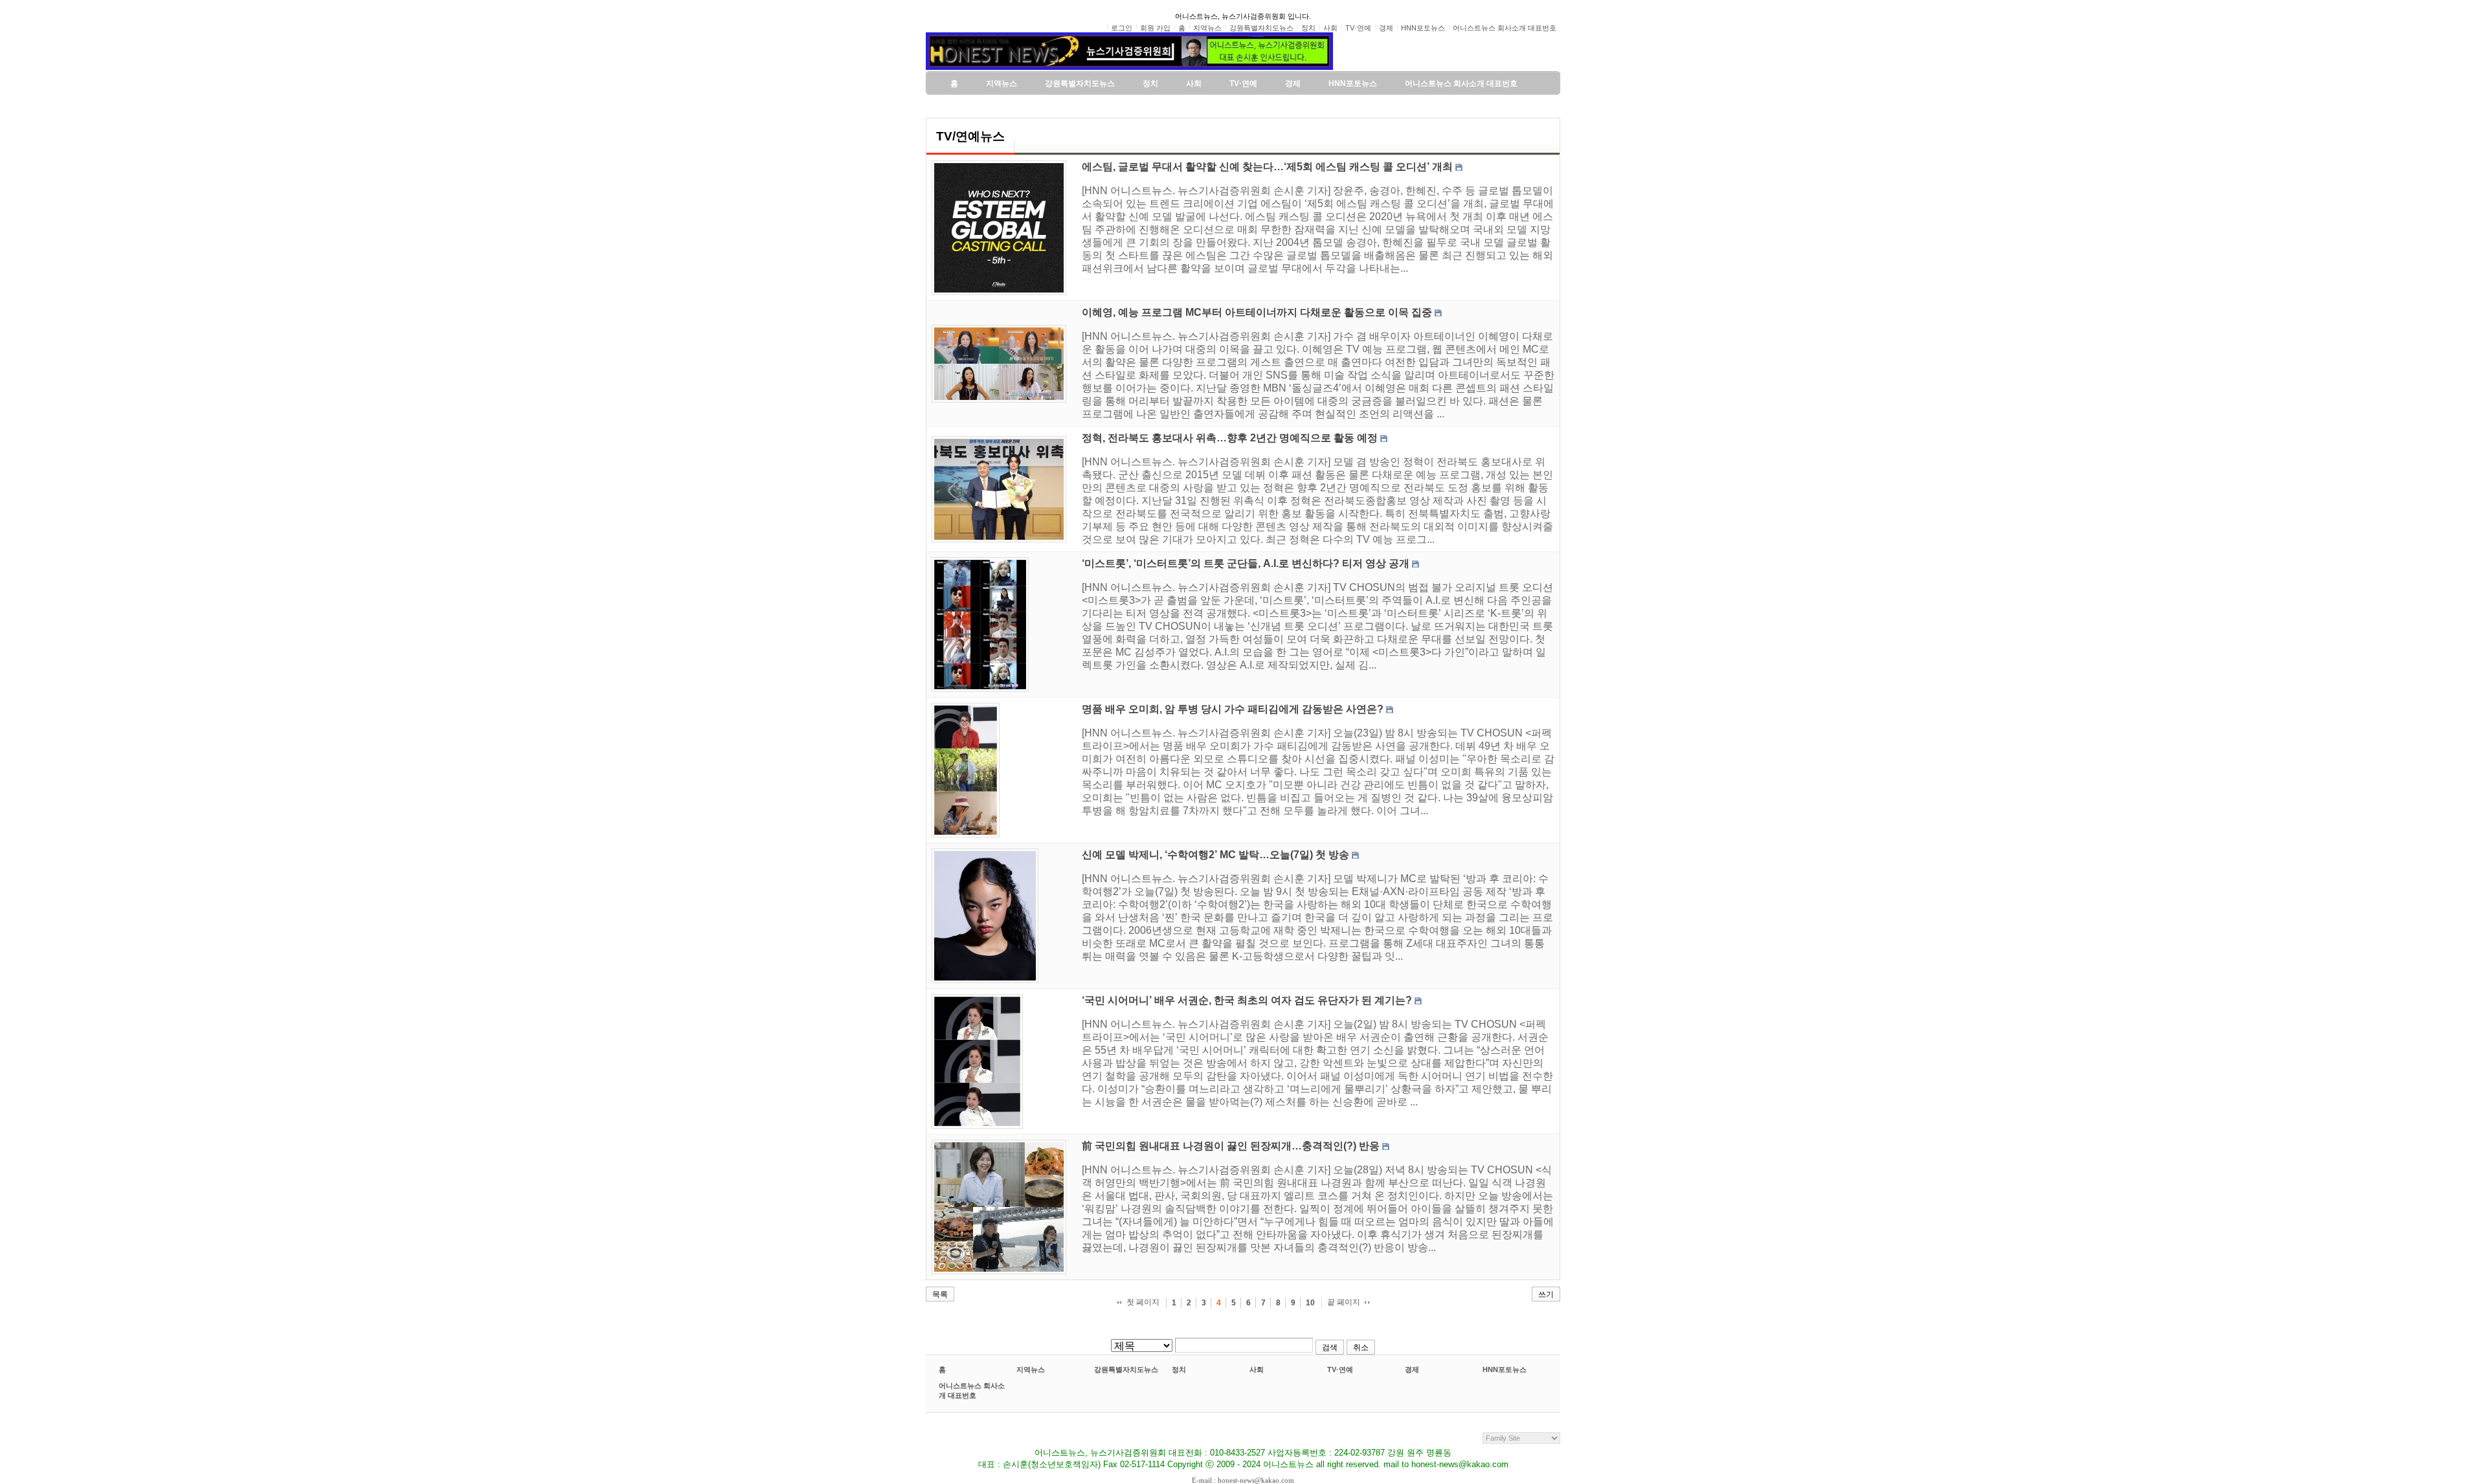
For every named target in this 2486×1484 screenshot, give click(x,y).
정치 (1179, 1369)
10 (1310, 1303)
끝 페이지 (1344, 1302)
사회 (1257, 1369)
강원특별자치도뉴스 (1126, 1369)
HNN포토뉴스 (1505, 1369)
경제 (1412, 1369)
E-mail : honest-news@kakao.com (1243, 1480)
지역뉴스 (1031, 1369)
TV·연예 (1340, 1369)
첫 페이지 (1143, 1302)
